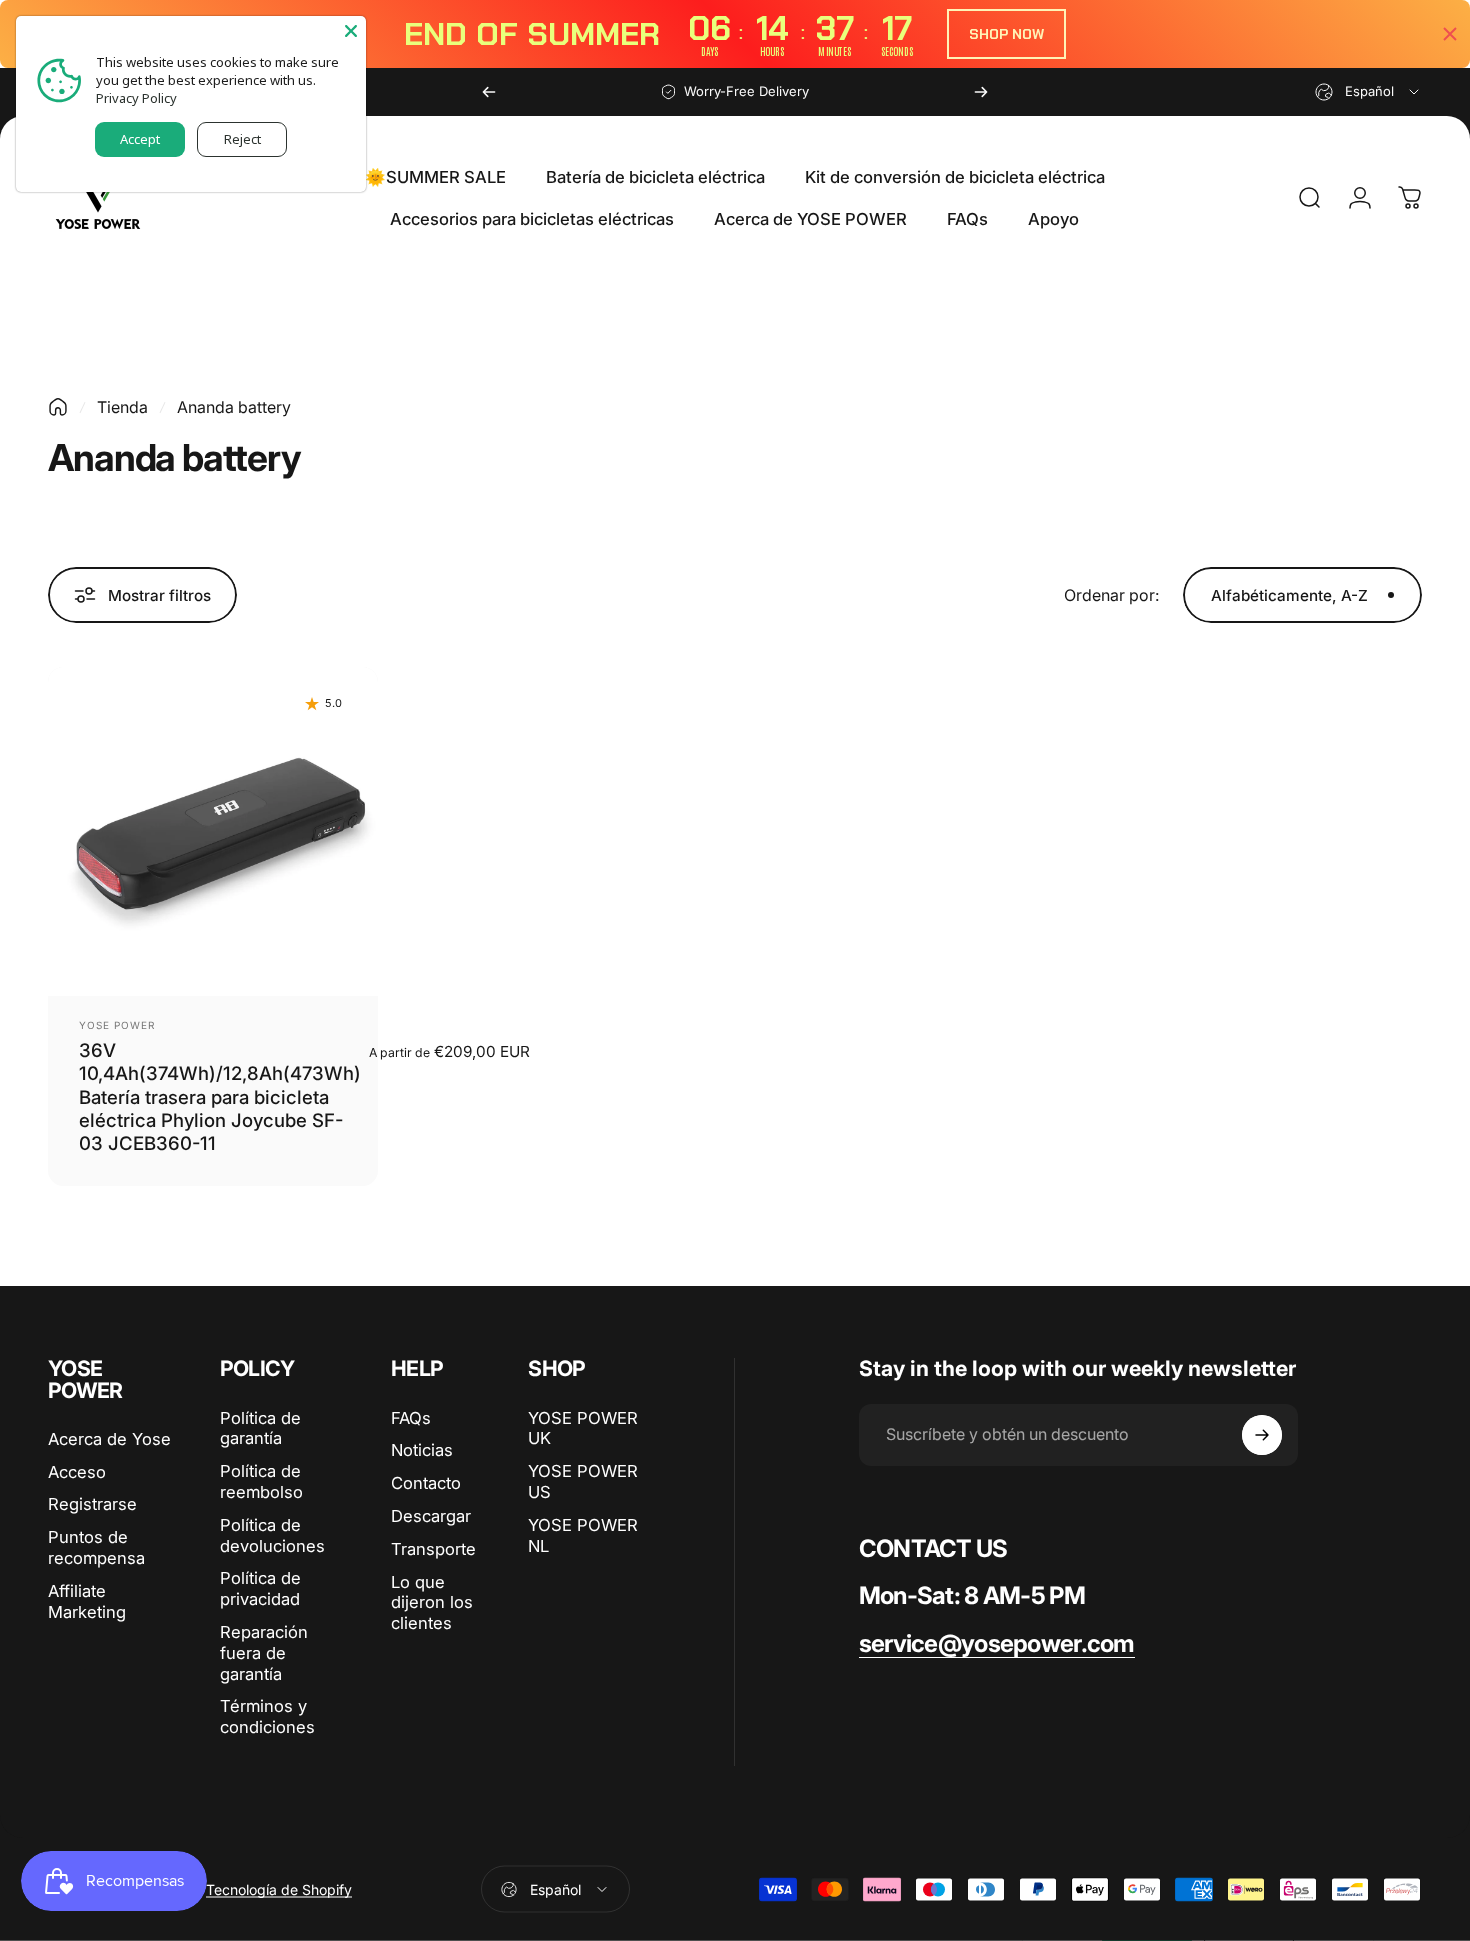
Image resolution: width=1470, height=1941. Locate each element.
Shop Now (1006, 34)
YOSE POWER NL (583, 1535)
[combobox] (1368, 92)
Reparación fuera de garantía (264, 1653)
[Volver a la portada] (58, 407)
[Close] (351, 31)
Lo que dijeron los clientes (432, 1603)
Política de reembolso (261, 1481)
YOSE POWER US (583, 1481)
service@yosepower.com (997, 1643)
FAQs (411, 1418)
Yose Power (117, 1025)
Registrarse (92, 1504)
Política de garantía (260, 1428)
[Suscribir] (1262, 1435)
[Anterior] (489, 92)
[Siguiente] (981, 92)
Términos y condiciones (267, 1716)
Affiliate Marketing (87, 1601)
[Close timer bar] (1450, 34)
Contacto (426, 1483)
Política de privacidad (260, 1588)
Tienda (122, 407)
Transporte (433, 1549)
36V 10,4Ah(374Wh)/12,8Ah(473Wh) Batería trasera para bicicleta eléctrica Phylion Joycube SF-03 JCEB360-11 (220, 1096)
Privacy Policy (136, 98)
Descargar (431, 1516)
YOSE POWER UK (583, 1428)
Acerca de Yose (109, 1439)
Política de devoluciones (272, 1535)
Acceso (77, 1472)
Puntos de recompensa (96, 1547)
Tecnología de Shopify (279, 1889)
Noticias (422, 1450)
